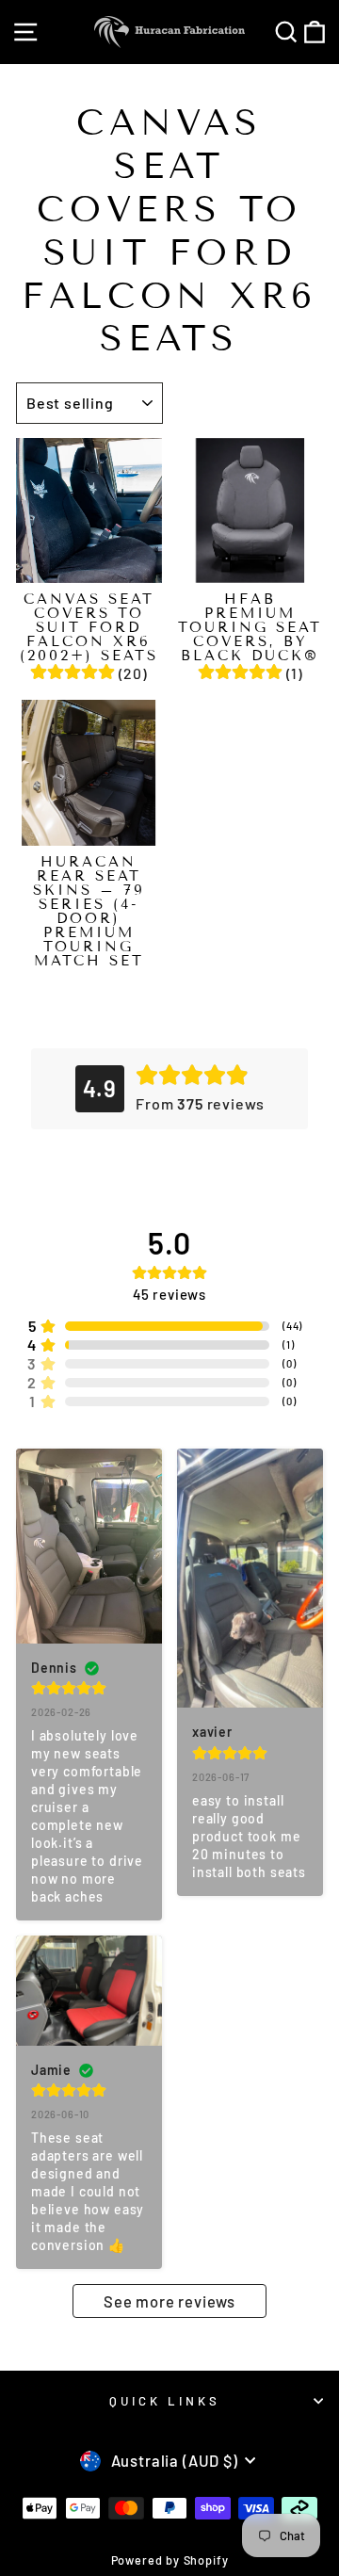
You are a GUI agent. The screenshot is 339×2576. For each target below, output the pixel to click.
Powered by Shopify (170, 2560)
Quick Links (165, 2401)
